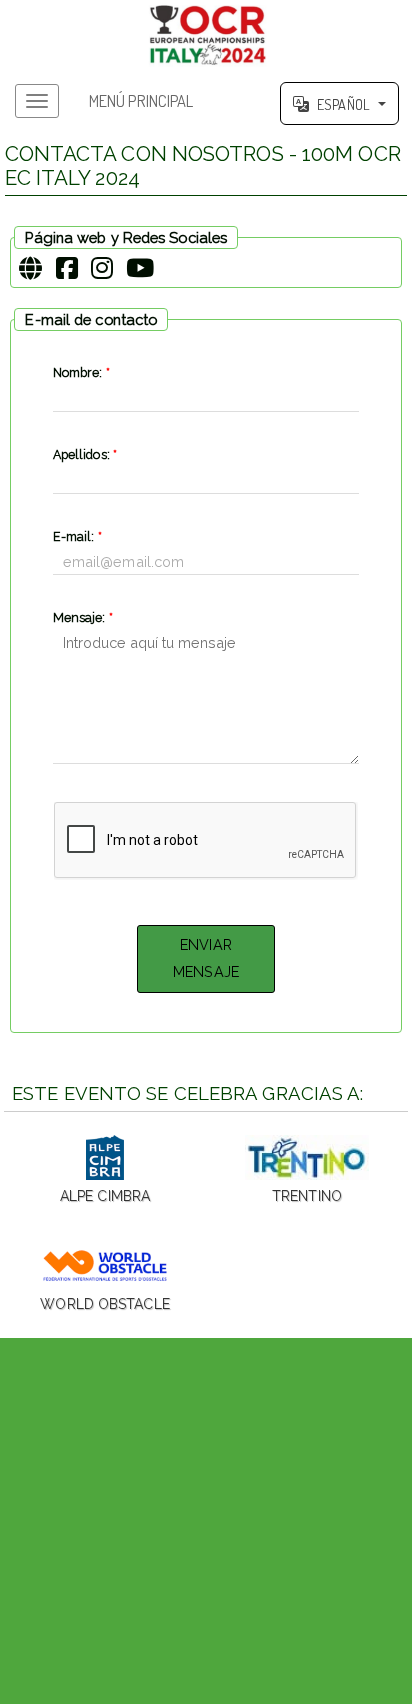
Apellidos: (85, 454)
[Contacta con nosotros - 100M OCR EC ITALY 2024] (206, 34)
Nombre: (81, 372)
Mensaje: (83, 617)
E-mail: (77, 536)
